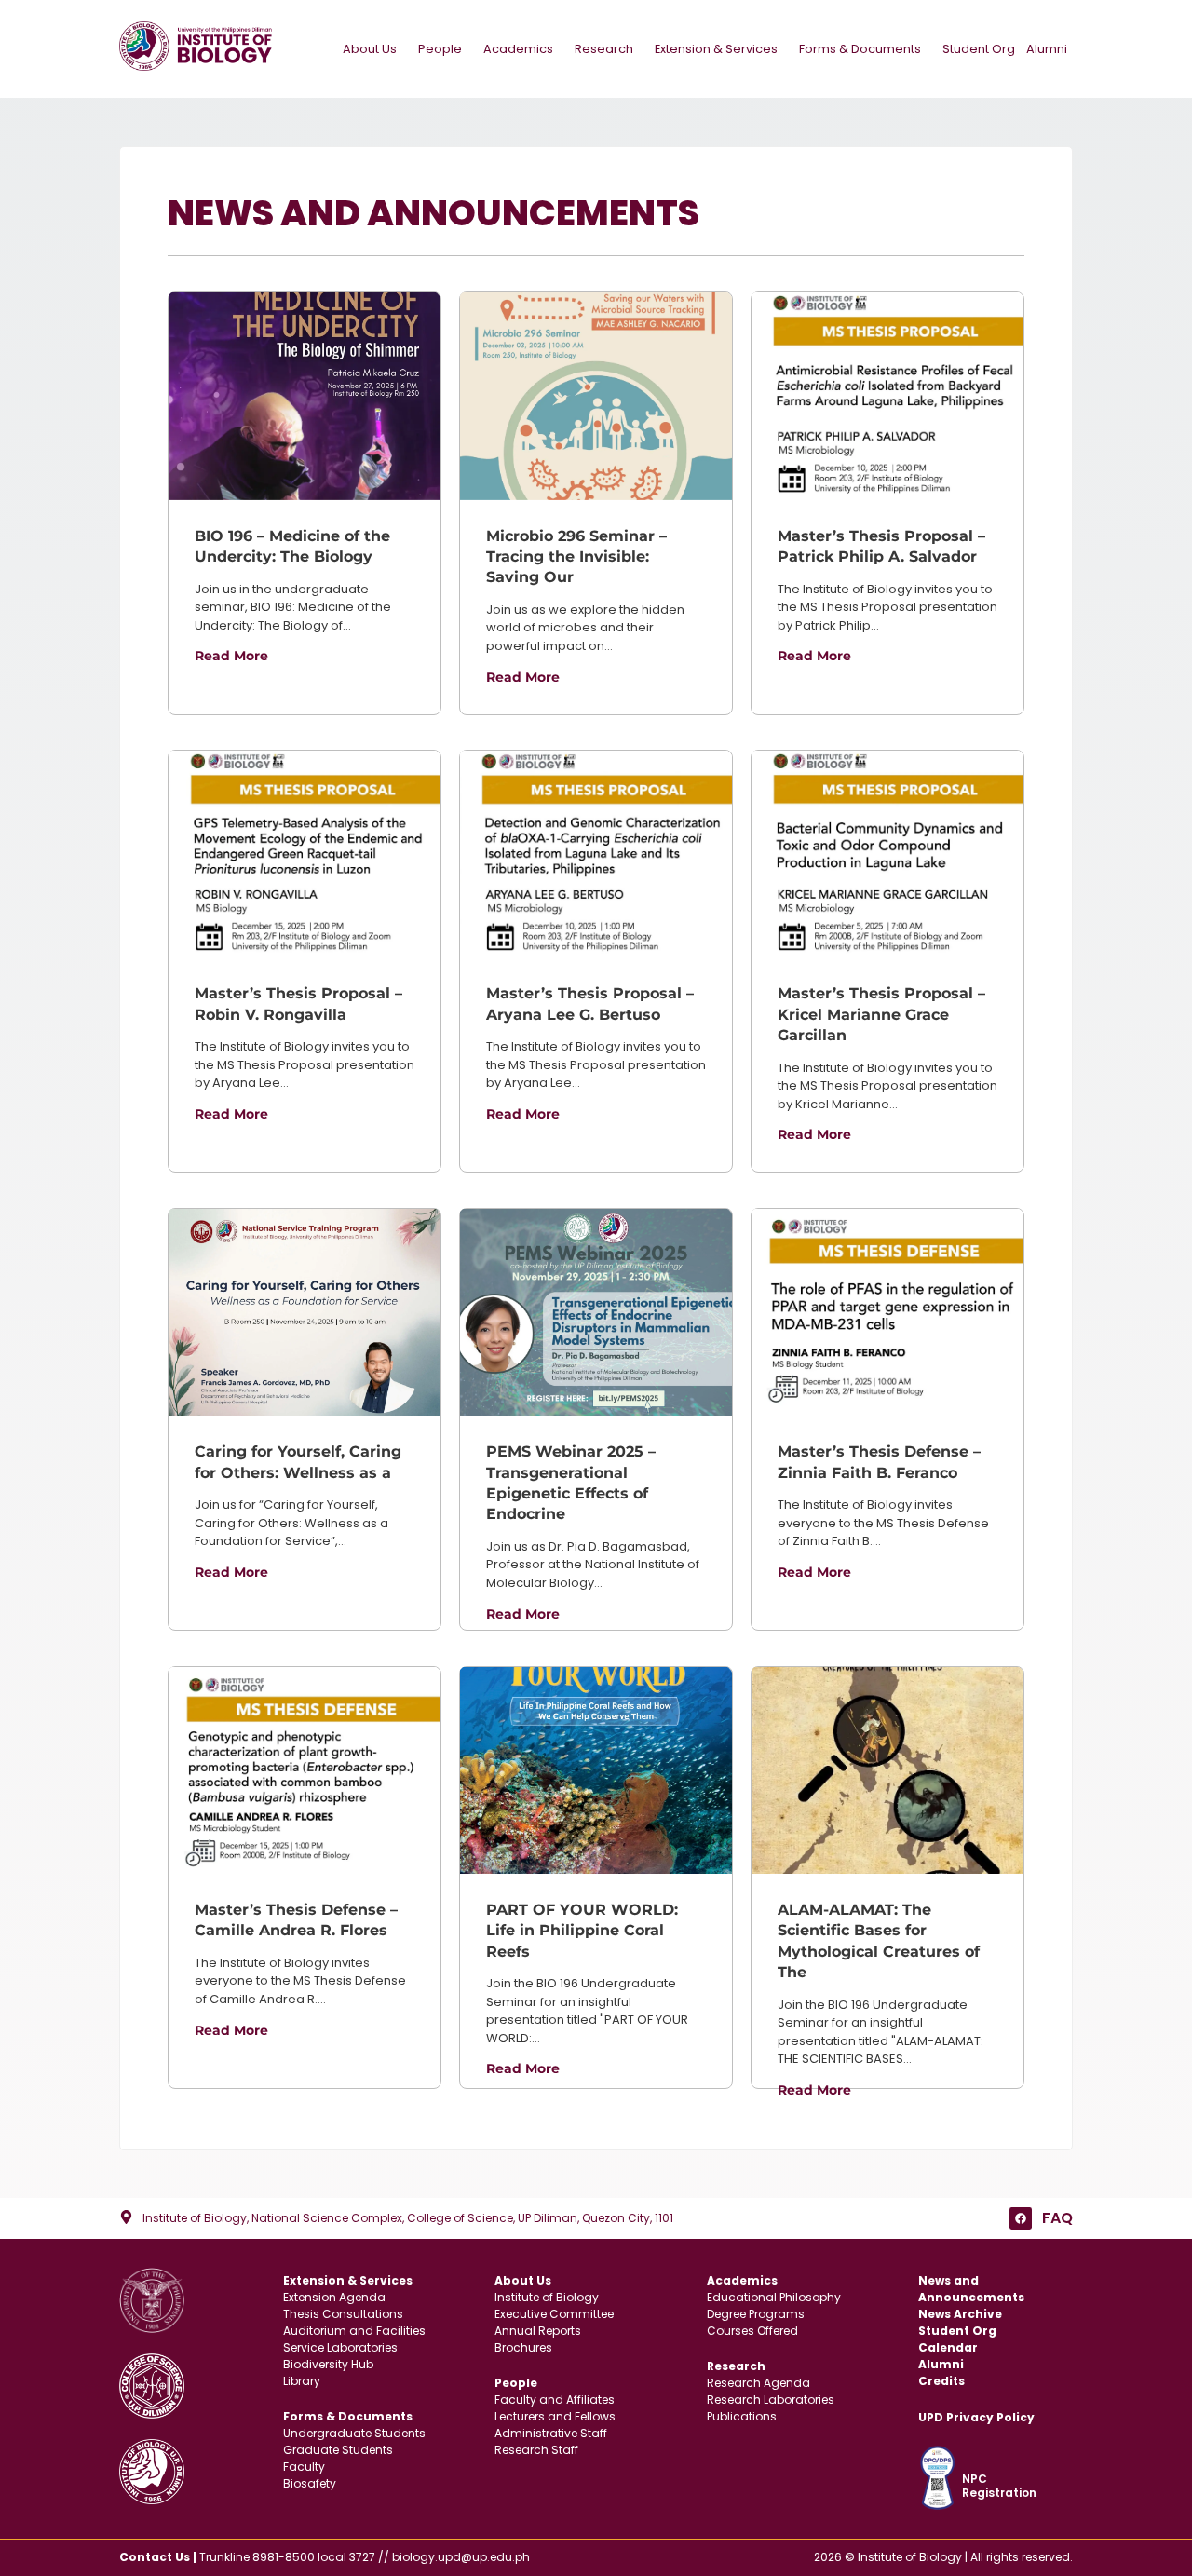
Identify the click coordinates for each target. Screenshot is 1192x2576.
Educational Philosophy (774, 2297)
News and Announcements (971, 2289)
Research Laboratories (771, 2400)
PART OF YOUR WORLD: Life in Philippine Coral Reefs (582, 1931)
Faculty (304, 2467)
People (440, 49)
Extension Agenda (334, 2297)
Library (302, 2381)
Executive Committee (554, 2314)
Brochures (523, 2347)
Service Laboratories (340, 2347)
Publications (742, 2416)
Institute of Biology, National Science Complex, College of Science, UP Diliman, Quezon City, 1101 (408, 2218)
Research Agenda (759, 2383)
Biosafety (310, 2483)
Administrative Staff (551, 2433)
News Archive (960, 2314)
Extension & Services (716, 49)
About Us (370, 49)
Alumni (1047, 49)
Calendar (948, 2347)
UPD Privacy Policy (976, 2417)
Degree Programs (756, 2314)
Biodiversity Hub (328, 2364)
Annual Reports (538, 2331)
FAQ (1057, 2218)
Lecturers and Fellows (555, 2416)
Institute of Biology (547, 2297)
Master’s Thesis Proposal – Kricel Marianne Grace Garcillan (881, 1014)
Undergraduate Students (354, 2433)
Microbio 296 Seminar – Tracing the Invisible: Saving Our (576, 557)
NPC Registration (999, 2485)
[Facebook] (1021, 2218)
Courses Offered (752, 2331)
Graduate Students (338, 2450)
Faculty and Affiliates (555, 2400)
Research (604, 49)
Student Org (979, 49)
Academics (518, 49)
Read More (231, 656)
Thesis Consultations (343, 2314)
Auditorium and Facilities (354, 2331)
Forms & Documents (860, 49)
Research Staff (536, 2450)
